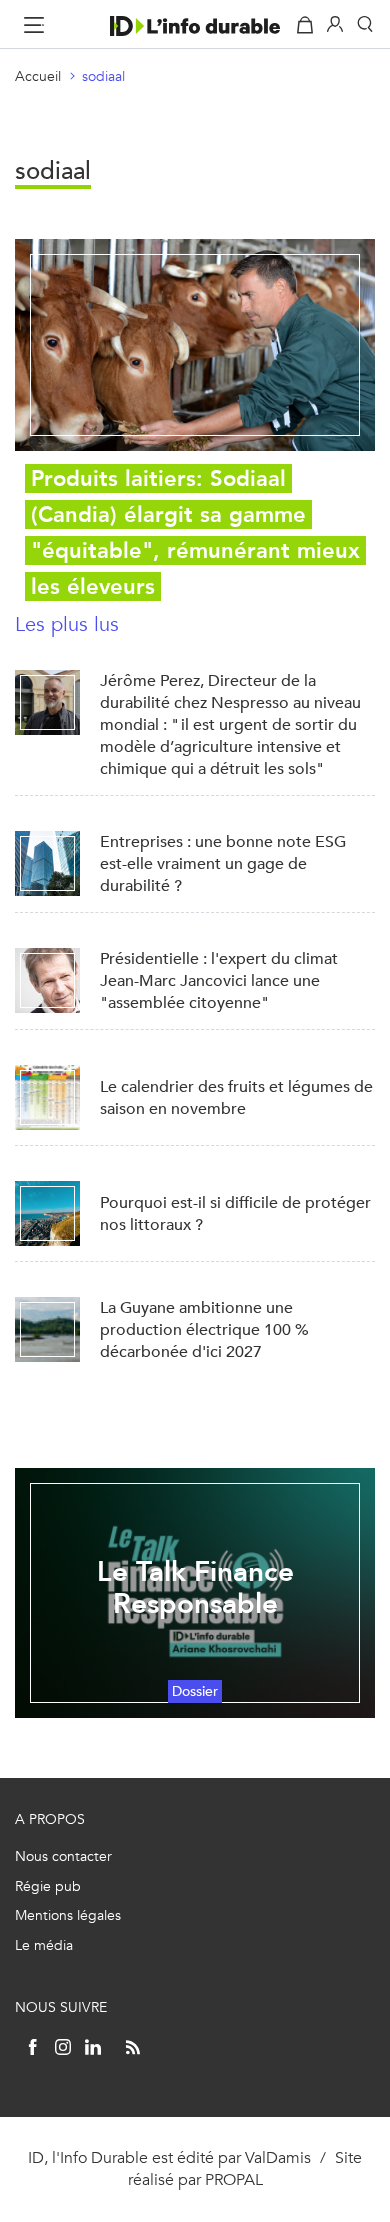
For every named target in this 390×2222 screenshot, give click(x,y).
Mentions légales (68, 1915)
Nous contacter (63, 1856)
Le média (44, 1945)
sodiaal (103, 76)
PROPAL (234, 2179)
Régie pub (48, 1886)
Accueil (38, 76)
